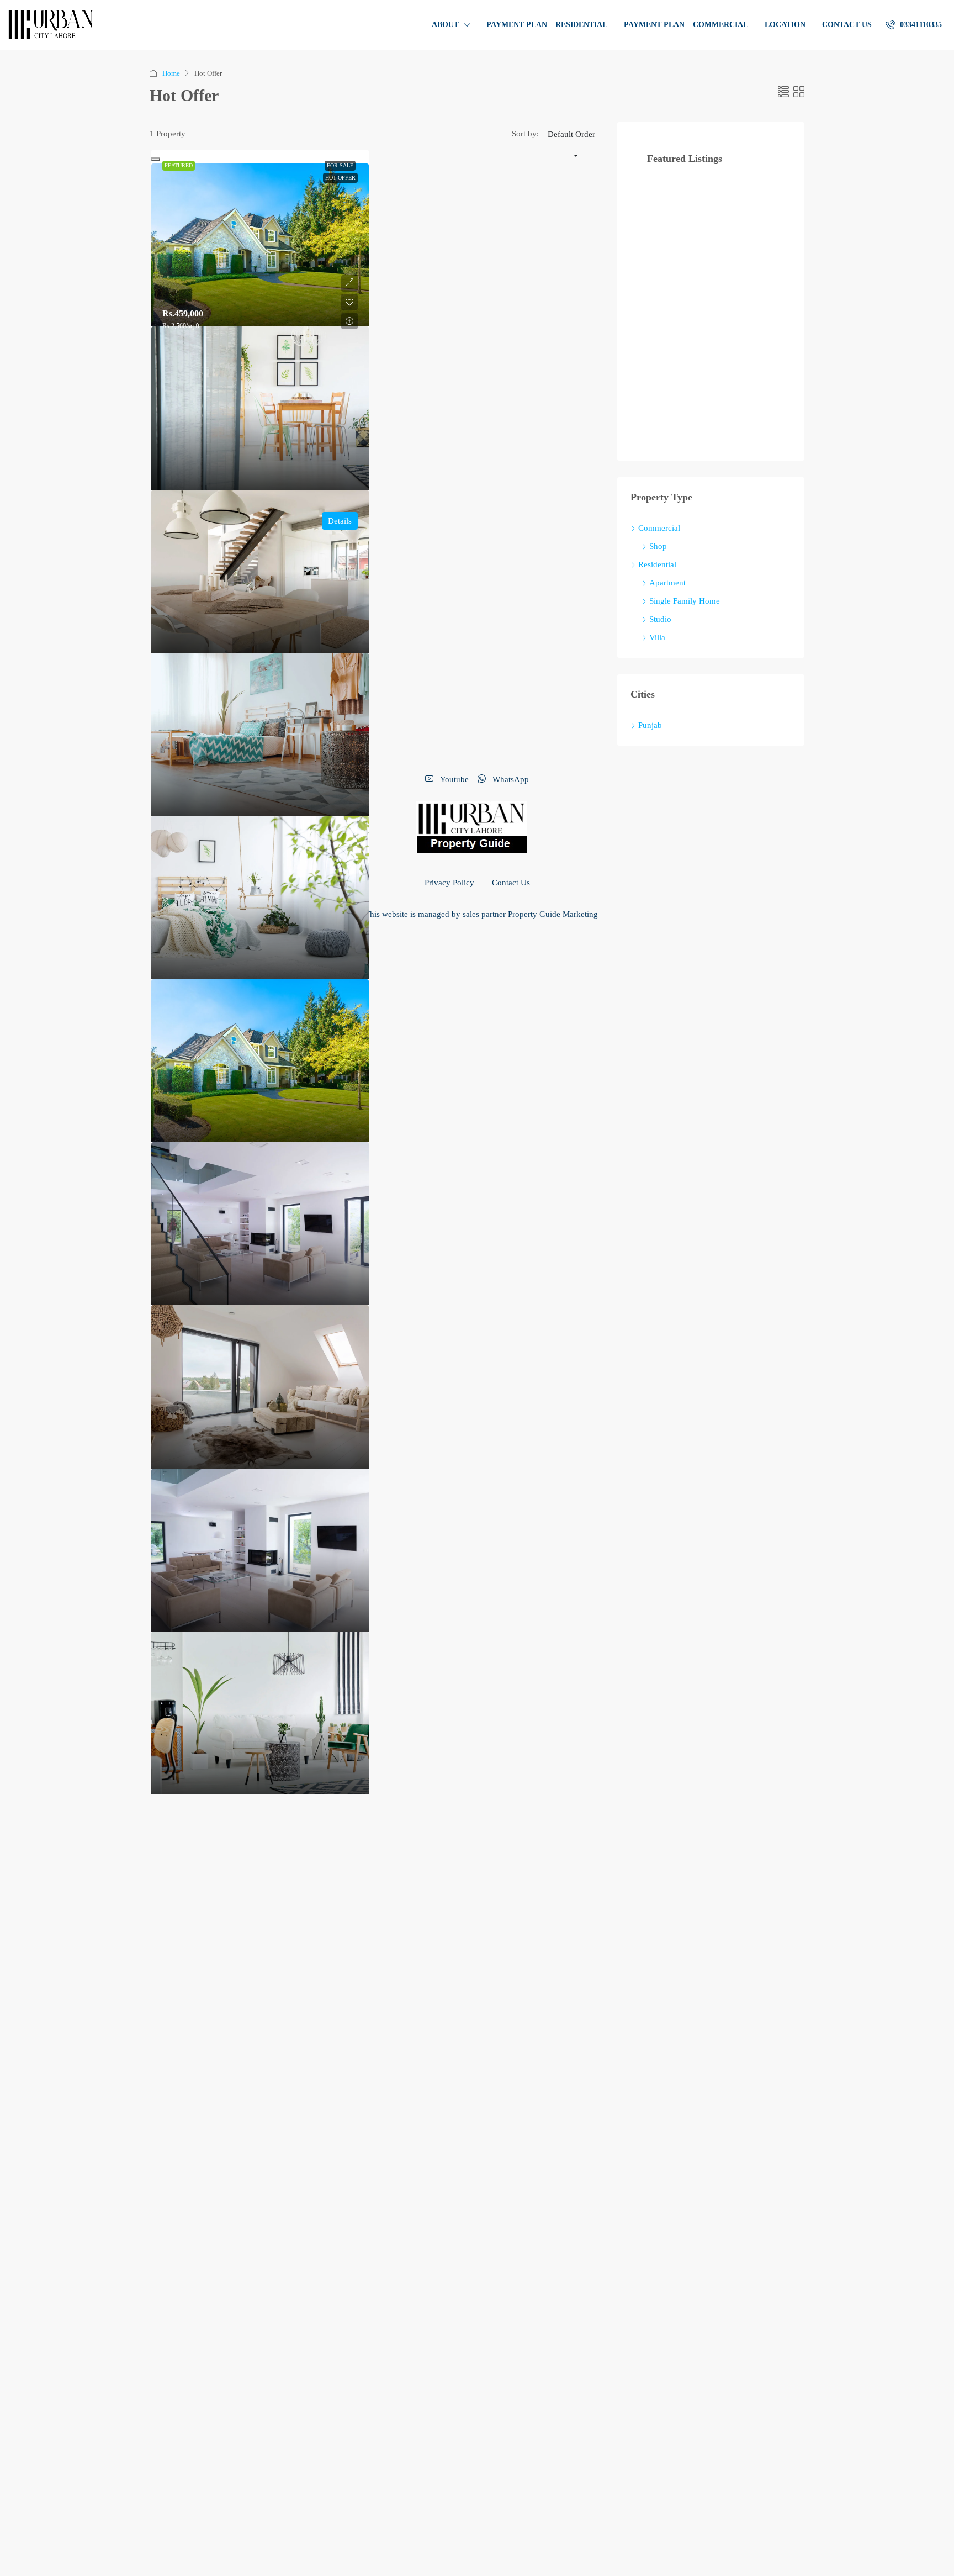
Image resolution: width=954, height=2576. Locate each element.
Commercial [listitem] (659, 528)
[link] (260, 245)
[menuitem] (914, 25)
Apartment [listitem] (667, 583)
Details (340, 521)
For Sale (340, 165)
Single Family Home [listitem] (685, 601)
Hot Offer (340, 178)
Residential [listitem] (657, 564)
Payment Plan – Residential (547, 25)
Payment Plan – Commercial (686, 25)
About (445, 25)
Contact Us (847, 25)
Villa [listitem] (657, 637)
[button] (783, 92)
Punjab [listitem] (650, 725)
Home (171, 73)
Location (785, 25)
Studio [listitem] (660, 619)
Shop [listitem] (658, 546)
